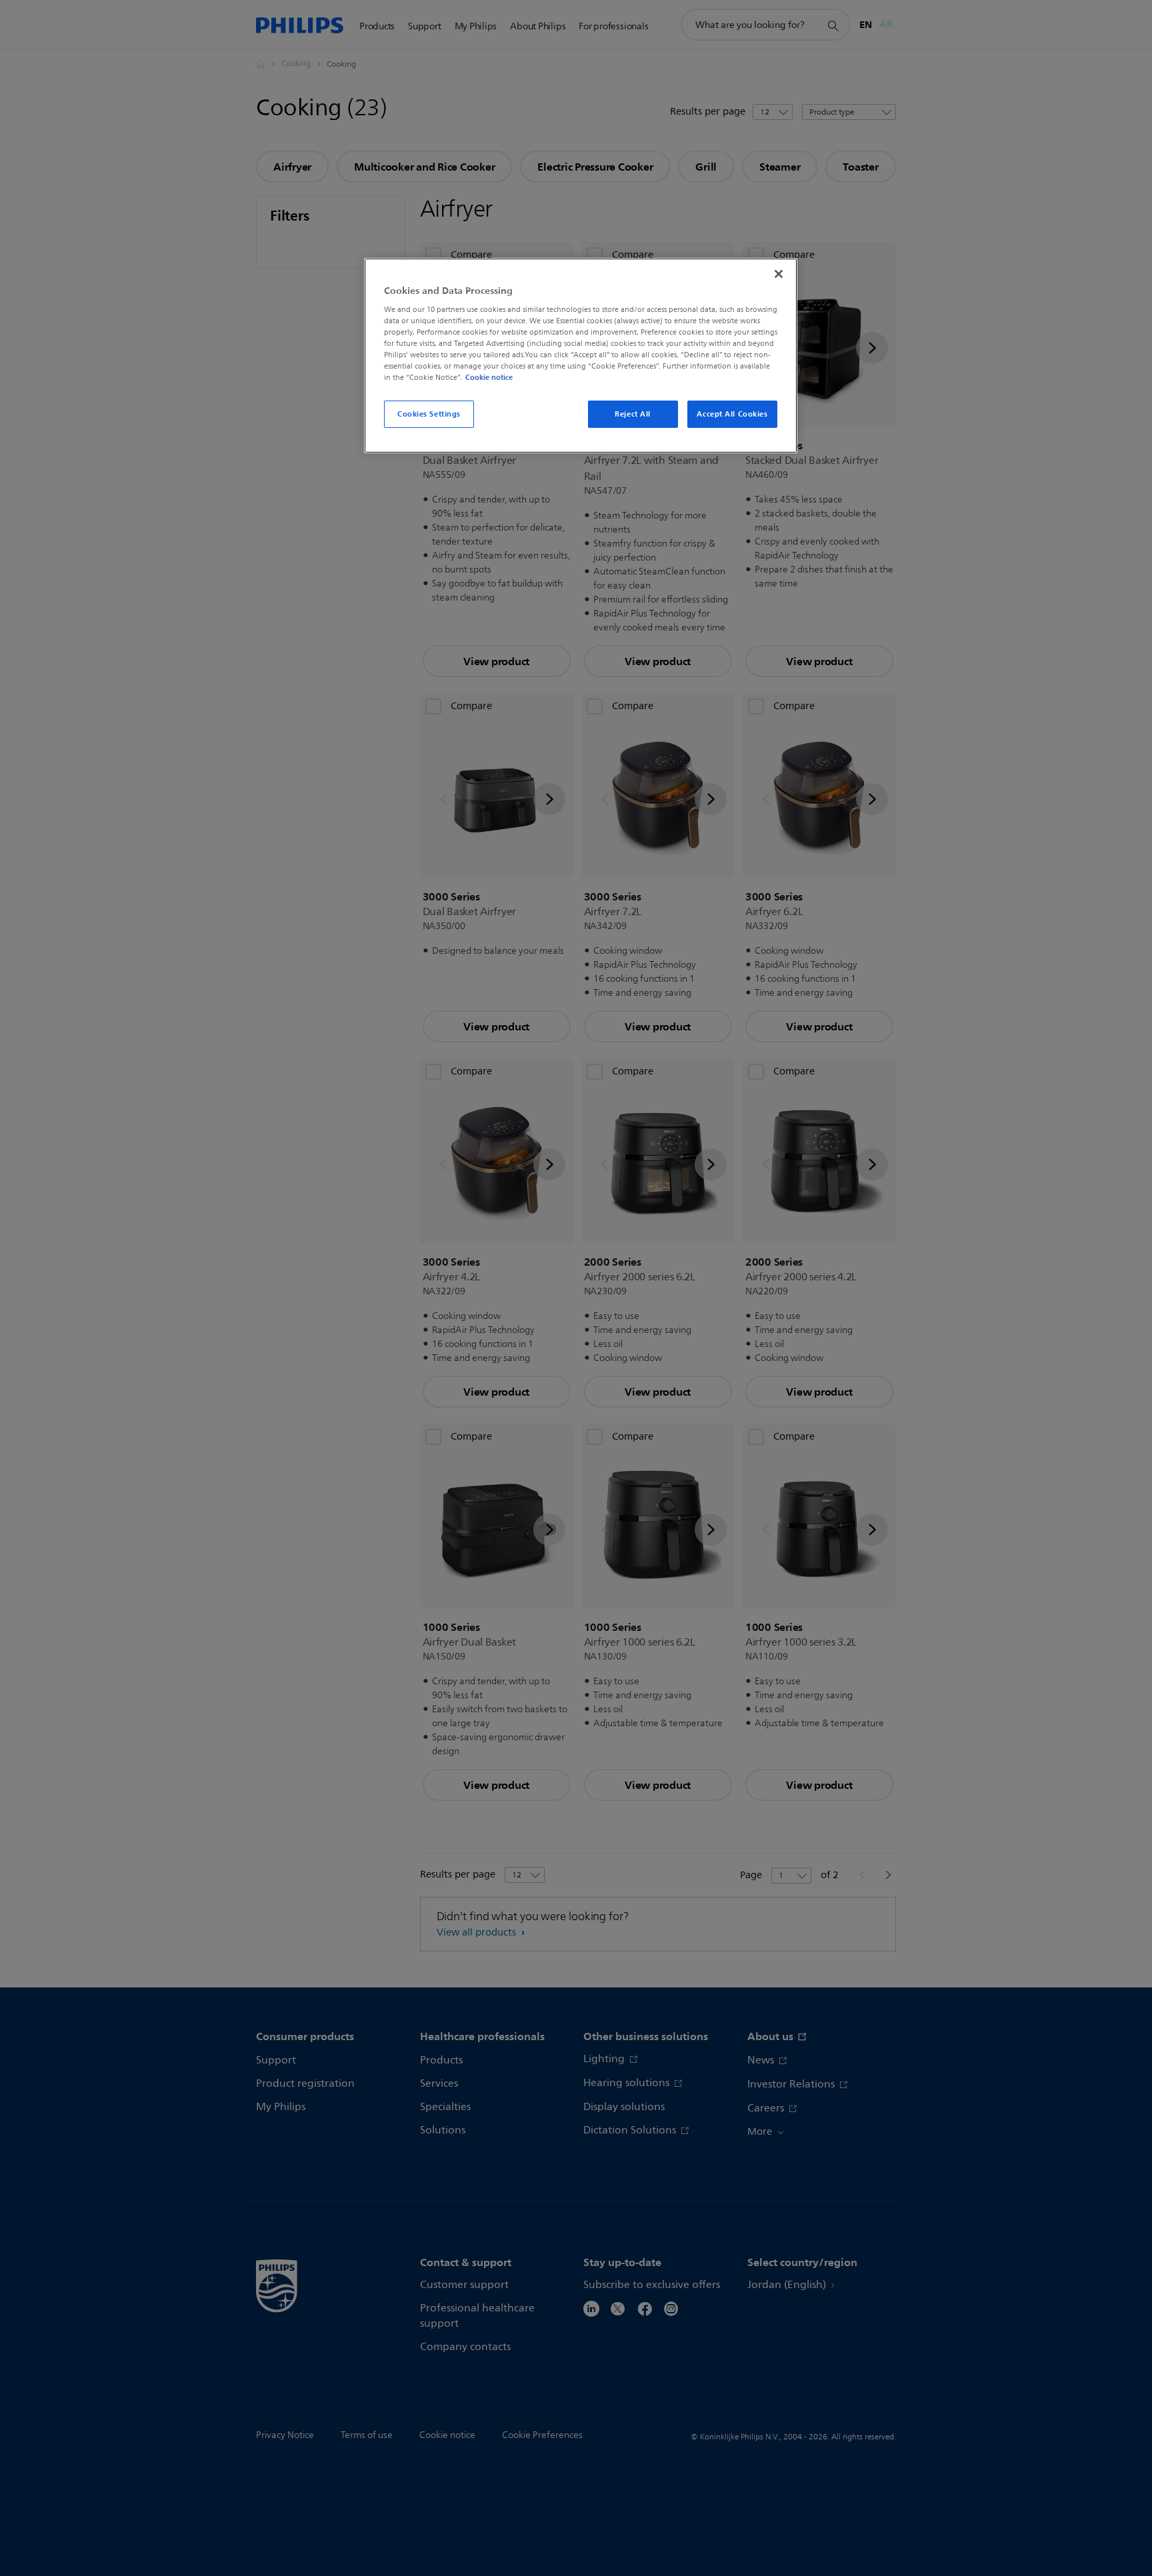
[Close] (779, 274)
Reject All (633, 414)
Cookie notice (489, 377)
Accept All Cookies (732, 414)
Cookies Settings (429, 414)
